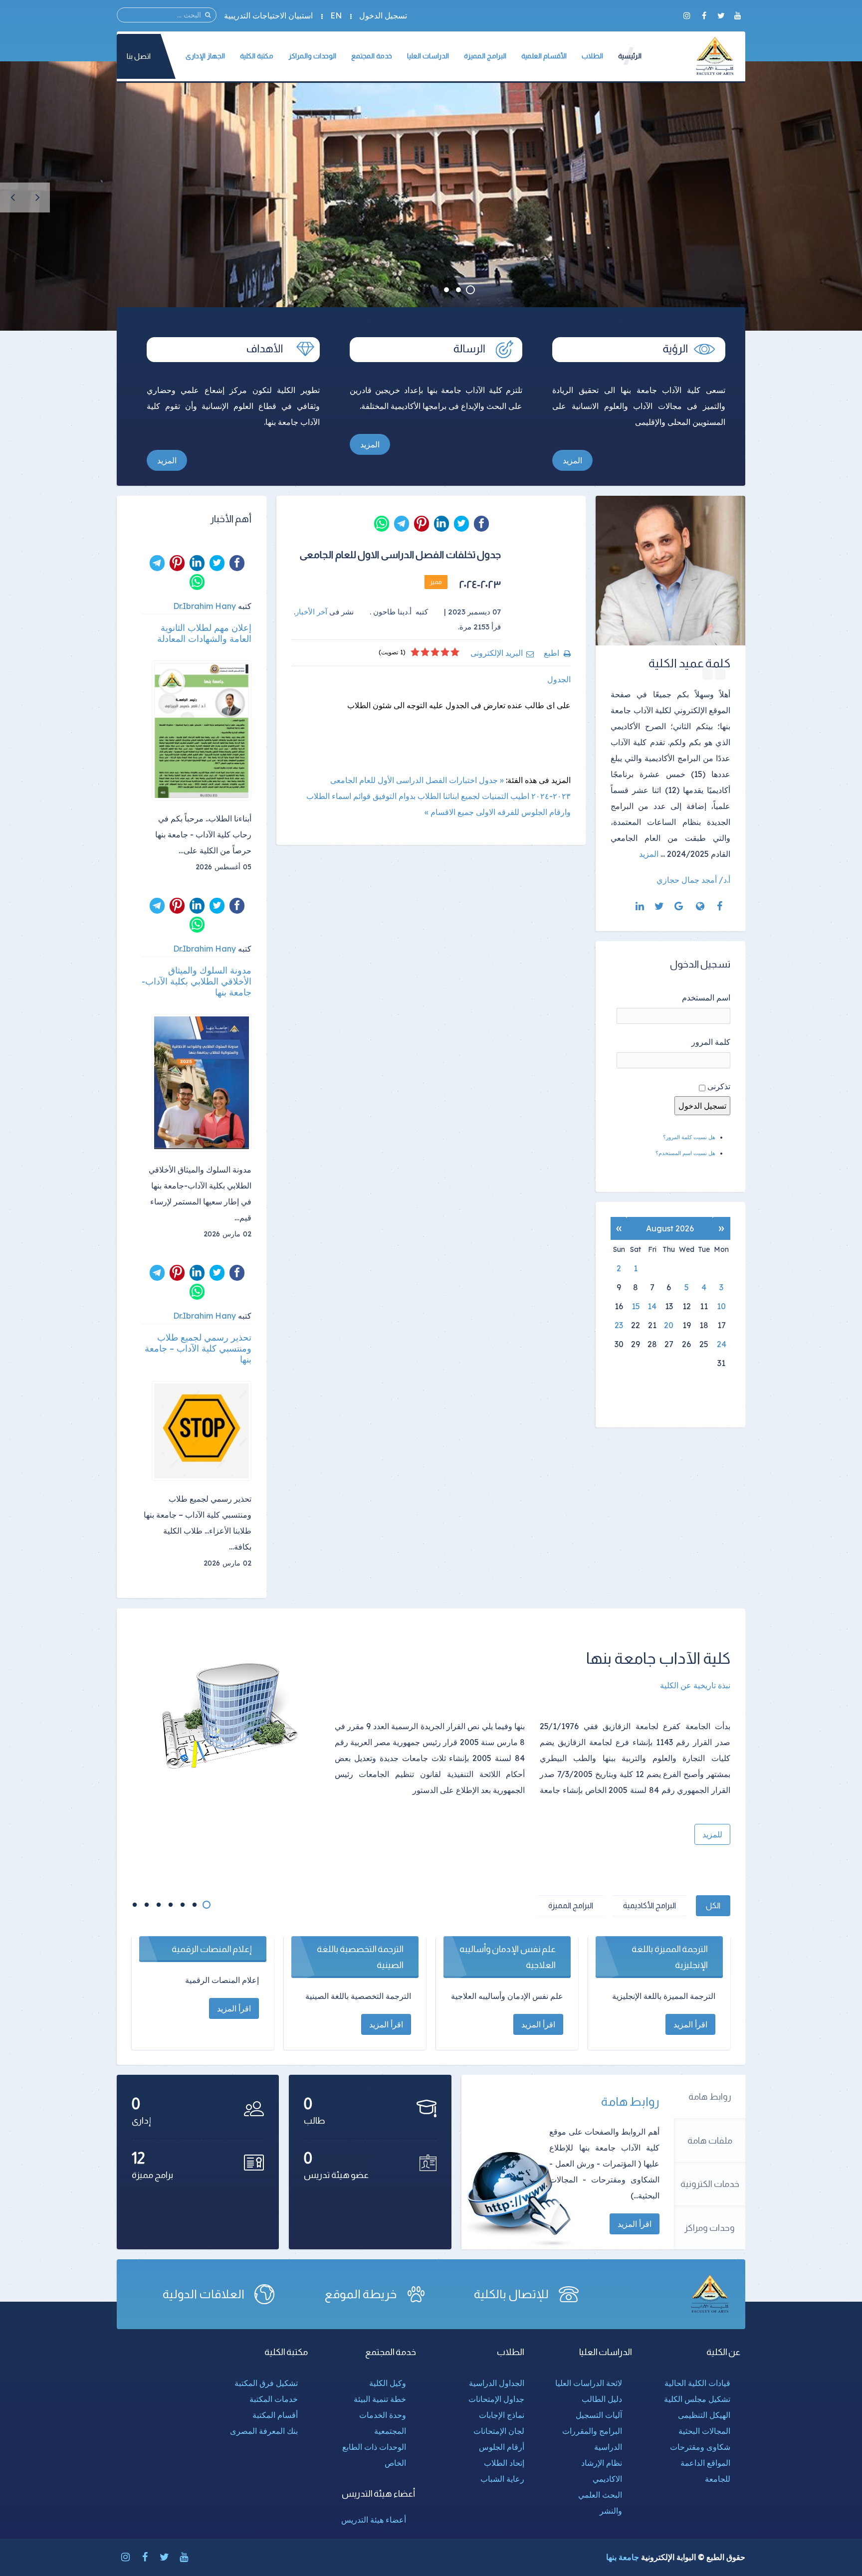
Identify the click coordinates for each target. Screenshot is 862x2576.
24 (722, 1344)
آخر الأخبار (311, 612)
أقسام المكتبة (275, 2415)
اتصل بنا (139, 56)
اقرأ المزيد (635, 2224)
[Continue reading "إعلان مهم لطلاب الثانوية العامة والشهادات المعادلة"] (202, 731)
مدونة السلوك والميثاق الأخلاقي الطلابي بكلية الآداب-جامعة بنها (197, 982)
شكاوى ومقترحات (700, 2447)
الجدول (559, 679)
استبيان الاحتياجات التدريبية (268, 15)
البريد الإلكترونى (497, 653)
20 (669, 1325)
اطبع (551, 653)
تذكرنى (719, 1086)
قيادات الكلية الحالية (697, 2383)
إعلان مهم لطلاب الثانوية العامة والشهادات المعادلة (204, 633)
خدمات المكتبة (274, 2399)
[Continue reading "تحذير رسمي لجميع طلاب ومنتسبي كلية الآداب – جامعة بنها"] (202, 1431)
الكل (713, 1905)
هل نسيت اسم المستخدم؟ (685, 1153)
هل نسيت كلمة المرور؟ (689, 1137)
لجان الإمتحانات (499, 2431)
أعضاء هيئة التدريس (374, 2520)
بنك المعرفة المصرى (264, 2431)
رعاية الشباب (502, 2479)
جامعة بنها (623, 2557)
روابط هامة (710, 2097)
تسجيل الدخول (383, 15)
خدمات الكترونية (710, 2184)
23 (619, 1325)
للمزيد (712, 1834)
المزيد (572, 460)
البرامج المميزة (571, 1905)
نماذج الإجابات (502, 2415)
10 (721, 1306)
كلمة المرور (711, 1042)
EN (336, 15)
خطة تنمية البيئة (380, 2399)
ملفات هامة (710, 2141)
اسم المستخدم (706, 997)
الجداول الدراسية (497, 2383)
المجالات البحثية (704, 2431)
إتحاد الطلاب (504, 2463)
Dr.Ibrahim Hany (205, 606)
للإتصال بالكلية (511, 2294)
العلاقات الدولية (204, 2294)
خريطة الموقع (361, 2294)
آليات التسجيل (599, 2415)
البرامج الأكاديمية (649, 1905)
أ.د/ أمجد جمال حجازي (693, 880)
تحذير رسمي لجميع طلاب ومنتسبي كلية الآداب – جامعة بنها (198, 1349)
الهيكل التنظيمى (704, 2415)
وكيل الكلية (388, 2383)
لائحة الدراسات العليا (589, 2383)
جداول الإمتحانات (496, 2399)
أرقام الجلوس (502, 2447)
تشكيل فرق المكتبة (266, 2383)
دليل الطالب (602, 2399)
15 (636, 1306)
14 (652, 1306)
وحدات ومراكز (710, 2228)
